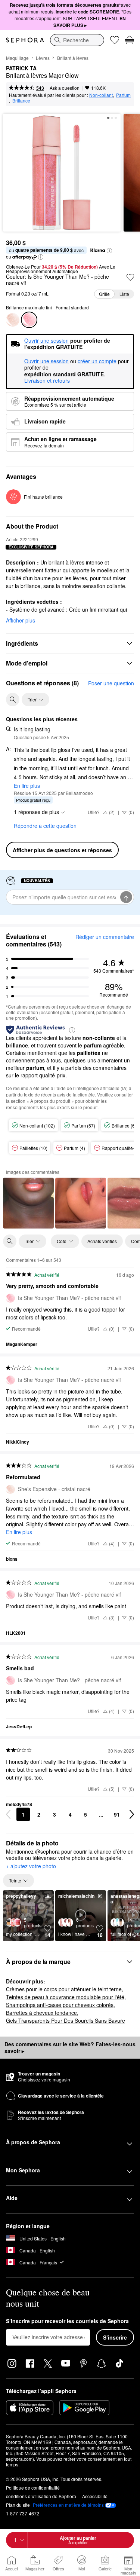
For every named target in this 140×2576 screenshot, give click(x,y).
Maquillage (17, 58)
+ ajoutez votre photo (31, 1866)
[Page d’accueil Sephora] (25, 40)
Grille (104, 294)
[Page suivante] (132, 1814)
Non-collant (101, 95)
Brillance (21, 100)
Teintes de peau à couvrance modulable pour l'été (65, 1997)
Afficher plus (21, 620)
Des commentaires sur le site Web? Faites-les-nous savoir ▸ (70, 2047)
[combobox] (77, 40)
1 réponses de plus (36, 812)
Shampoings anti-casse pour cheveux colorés (60, 2005)
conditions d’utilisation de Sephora (41, 2496)
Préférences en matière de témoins (68, 2505)
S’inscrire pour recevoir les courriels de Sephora (67, 2321)
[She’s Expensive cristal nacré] (13, 320)
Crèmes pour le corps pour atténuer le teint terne (64, 1989)
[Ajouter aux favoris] (130, 277)
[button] (109, 251)
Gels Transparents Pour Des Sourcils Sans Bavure (66, 2020)
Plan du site (18, 2505)
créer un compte (97, 361)
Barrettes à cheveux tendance (41, 2013)
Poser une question (111, 683)
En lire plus (27, 786)
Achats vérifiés (102, 1241)
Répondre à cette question (45, 826)
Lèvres (43, 58)
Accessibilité (95, 2496)
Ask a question (65, 88)
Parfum (123, 95)
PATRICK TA (21, 68)
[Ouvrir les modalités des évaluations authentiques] (72, 1030)
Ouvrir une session (46, 361)
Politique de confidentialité (33, 2488)
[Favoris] (115, 40)
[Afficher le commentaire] (28, 1203)
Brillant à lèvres (73, 58)
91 (117, 1814)
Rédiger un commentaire (105, 937)
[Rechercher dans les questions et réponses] (13, 700)
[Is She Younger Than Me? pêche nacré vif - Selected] (29, 320)
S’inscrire (115, 2337)
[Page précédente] (8, 1814)
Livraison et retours (47, 380)
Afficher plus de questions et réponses (62, 850)
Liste (124, 294)
